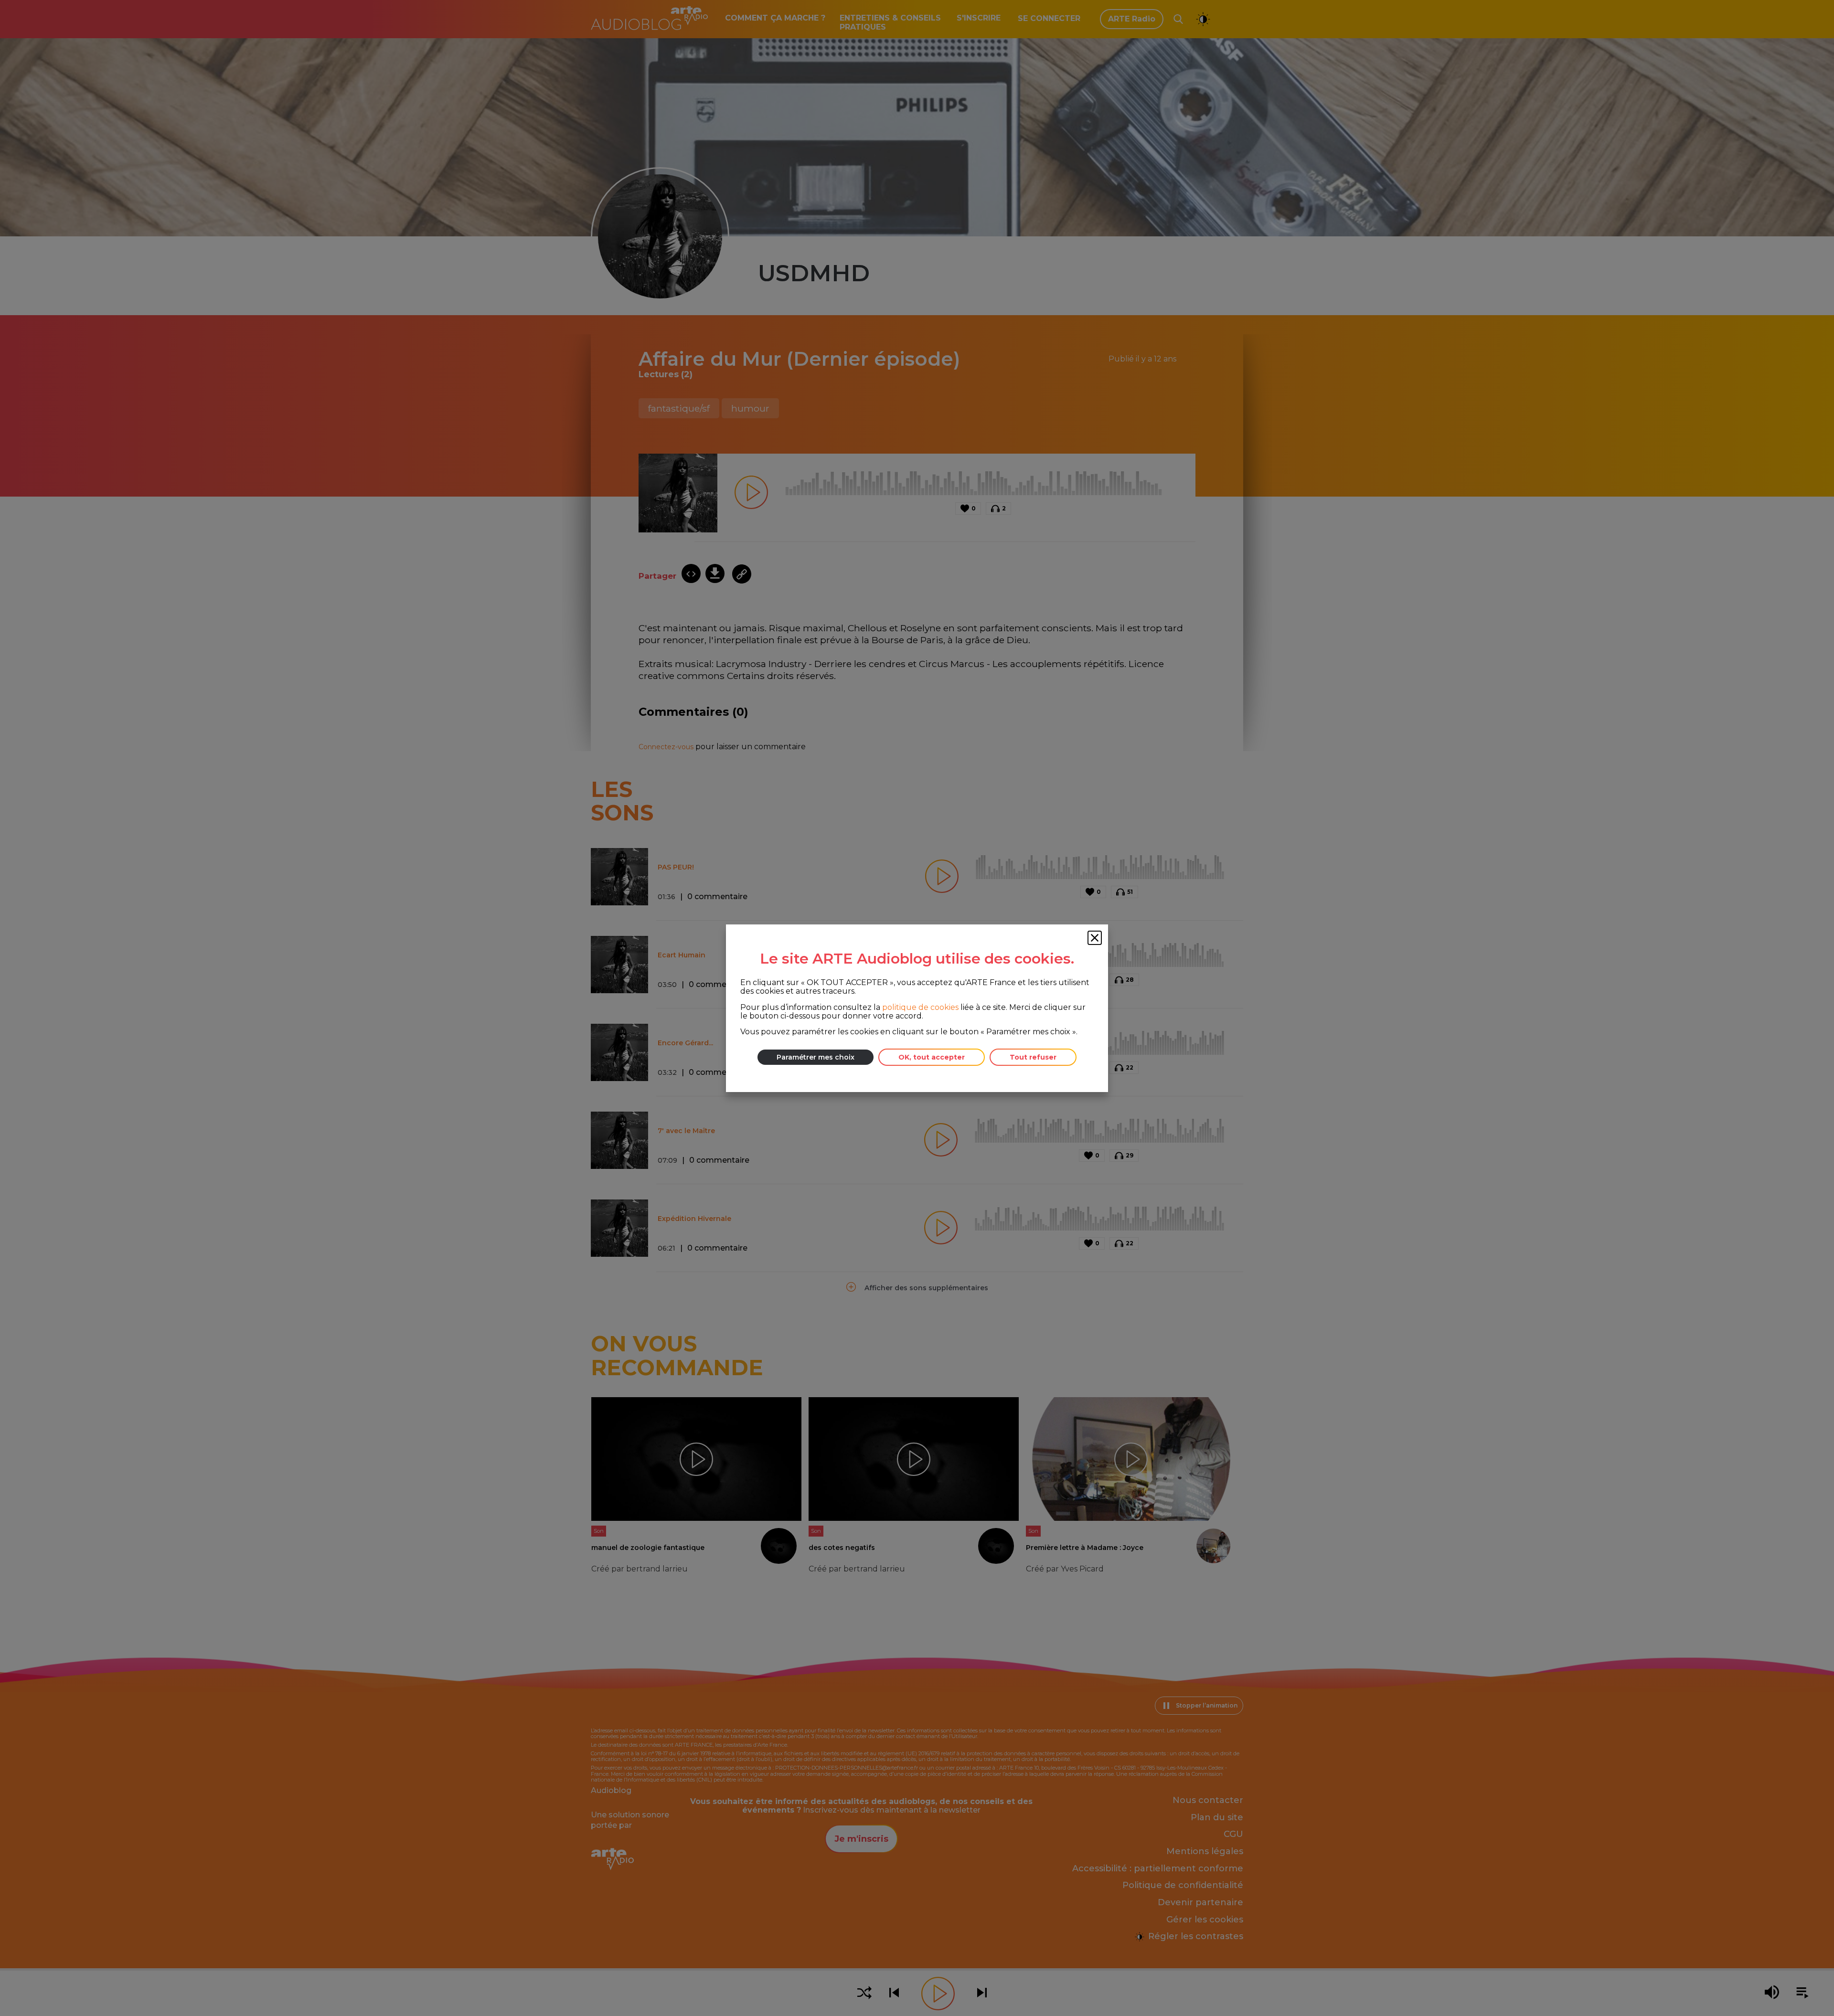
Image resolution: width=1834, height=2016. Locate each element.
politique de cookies (920, 1007)
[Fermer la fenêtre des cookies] (1095, 938)
